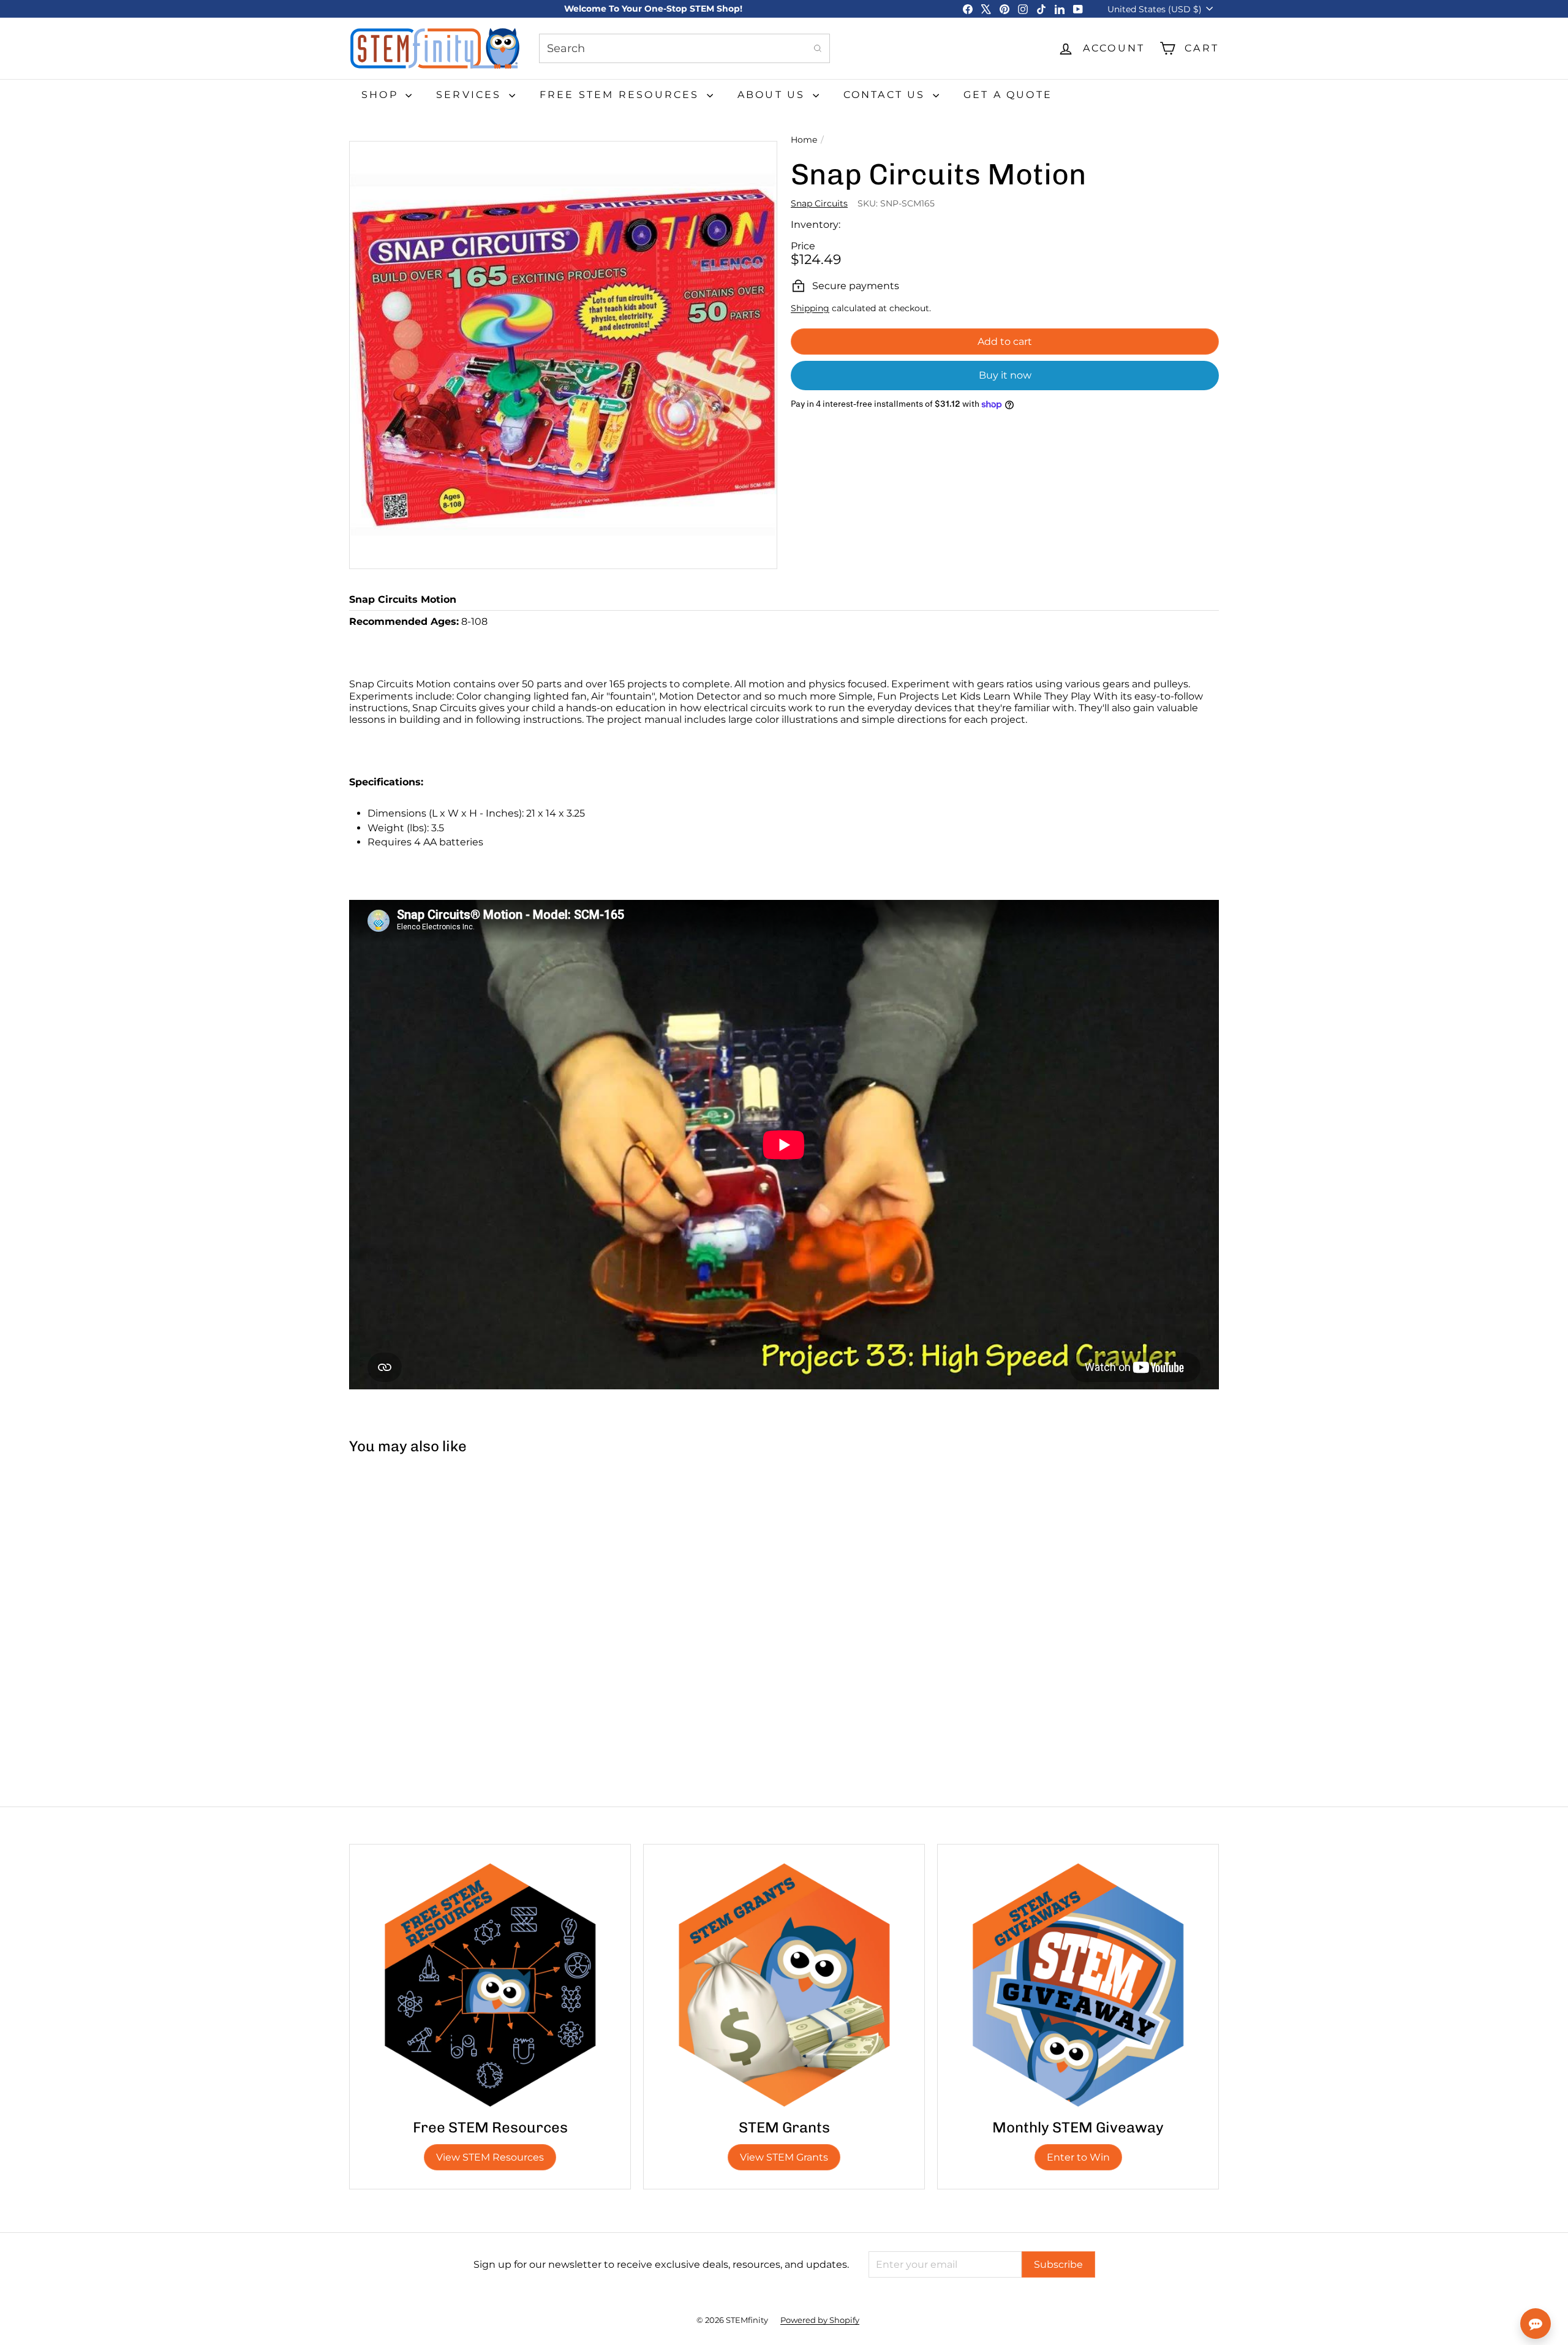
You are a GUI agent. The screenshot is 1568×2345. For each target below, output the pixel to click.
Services (471, 95)
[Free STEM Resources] (490, 1985)
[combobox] (684, 48)
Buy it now (1005, 375)
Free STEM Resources (622, 95)
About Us (774, 95)
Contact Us (887, 95)
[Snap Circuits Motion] (422, 1570)
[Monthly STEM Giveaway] (1078, 1985)
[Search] (818, 48)
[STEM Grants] (784, 1985)
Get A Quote (1008, 95)
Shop (382, 95)
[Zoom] (563, 355)
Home (804, 140)
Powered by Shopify (820, 2320)
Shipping (810, 308)
